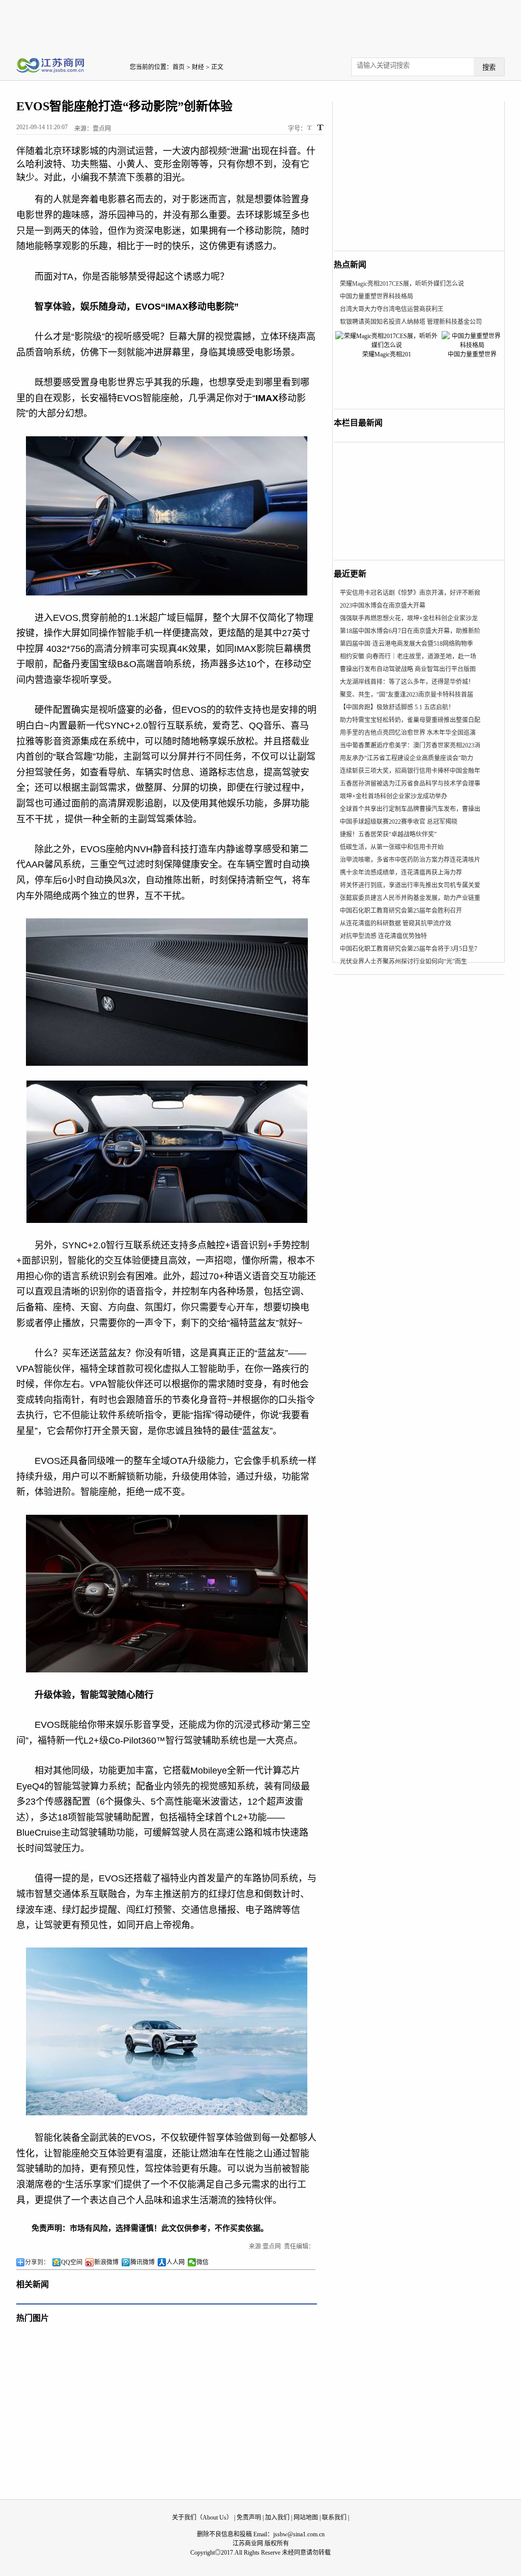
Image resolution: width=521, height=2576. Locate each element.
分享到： (37, 2262)
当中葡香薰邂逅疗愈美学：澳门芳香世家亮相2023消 (410, 745)
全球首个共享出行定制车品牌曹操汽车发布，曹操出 (410, 809)
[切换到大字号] (320, 127)
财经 (198, 67)
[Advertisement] (260, 23)
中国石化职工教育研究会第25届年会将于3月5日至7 (409, 949)
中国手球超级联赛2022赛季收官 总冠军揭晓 (399, 822)
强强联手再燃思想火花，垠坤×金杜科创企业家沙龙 (409, 618)
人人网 (176, 2262)
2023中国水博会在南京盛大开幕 (383, 606)
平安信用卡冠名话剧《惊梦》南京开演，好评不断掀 (410, 593)
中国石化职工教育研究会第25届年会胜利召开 (401, 911)
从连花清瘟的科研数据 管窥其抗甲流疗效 (396, 923)
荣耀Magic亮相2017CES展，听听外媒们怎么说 (402, 284)
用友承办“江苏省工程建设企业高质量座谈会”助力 (407, 758)
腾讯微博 (142, 2262)
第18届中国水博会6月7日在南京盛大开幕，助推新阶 (410, 631)
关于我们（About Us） (202, 2518)
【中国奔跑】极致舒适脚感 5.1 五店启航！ (397, 707)
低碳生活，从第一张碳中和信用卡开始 (392, 847)
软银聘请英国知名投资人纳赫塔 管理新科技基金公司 (411, 322)
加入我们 (277, 2518)
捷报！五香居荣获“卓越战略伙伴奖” (388, 834)
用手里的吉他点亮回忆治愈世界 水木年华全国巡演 (408, 733)
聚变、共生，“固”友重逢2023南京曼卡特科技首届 (407, 695)
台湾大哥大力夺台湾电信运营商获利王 (392, 309)
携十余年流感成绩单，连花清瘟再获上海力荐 (401, 873)
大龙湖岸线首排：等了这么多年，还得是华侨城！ (407, 682)
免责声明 (249, 2518)
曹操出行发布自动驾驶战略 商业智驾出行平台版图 (408, 669)
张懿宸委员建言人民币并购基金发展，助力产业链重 (410, 898)
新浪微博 (106, 2262)
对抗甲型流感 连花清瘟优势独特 (383, 936)
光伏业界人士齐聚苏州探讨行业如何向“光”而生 (403, 962)
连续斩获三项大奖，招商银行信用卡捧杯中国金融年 (410, 771)
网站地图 (306, 2518)
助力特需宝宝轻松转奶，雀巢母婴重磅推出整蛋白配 (410, 720)
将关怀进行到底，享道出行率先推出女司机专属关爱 (410, 885)
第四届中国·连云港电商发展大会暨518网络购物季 (407, 644)
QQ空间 (72, 2262)
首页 (179, 67)
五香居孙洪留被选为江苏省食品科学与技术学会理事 (410, 784)
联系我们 (334, 2518)
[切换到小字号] (310, 128)
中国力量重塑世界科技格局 (377, 296)
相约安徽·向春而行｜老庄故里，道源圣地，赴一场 (408, 656)
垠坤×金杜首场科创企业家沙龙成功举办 (394, 796)
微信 (202, 2262)
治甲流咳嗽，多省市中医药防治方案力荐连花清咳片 (410, 860)
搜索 (489, 67)
